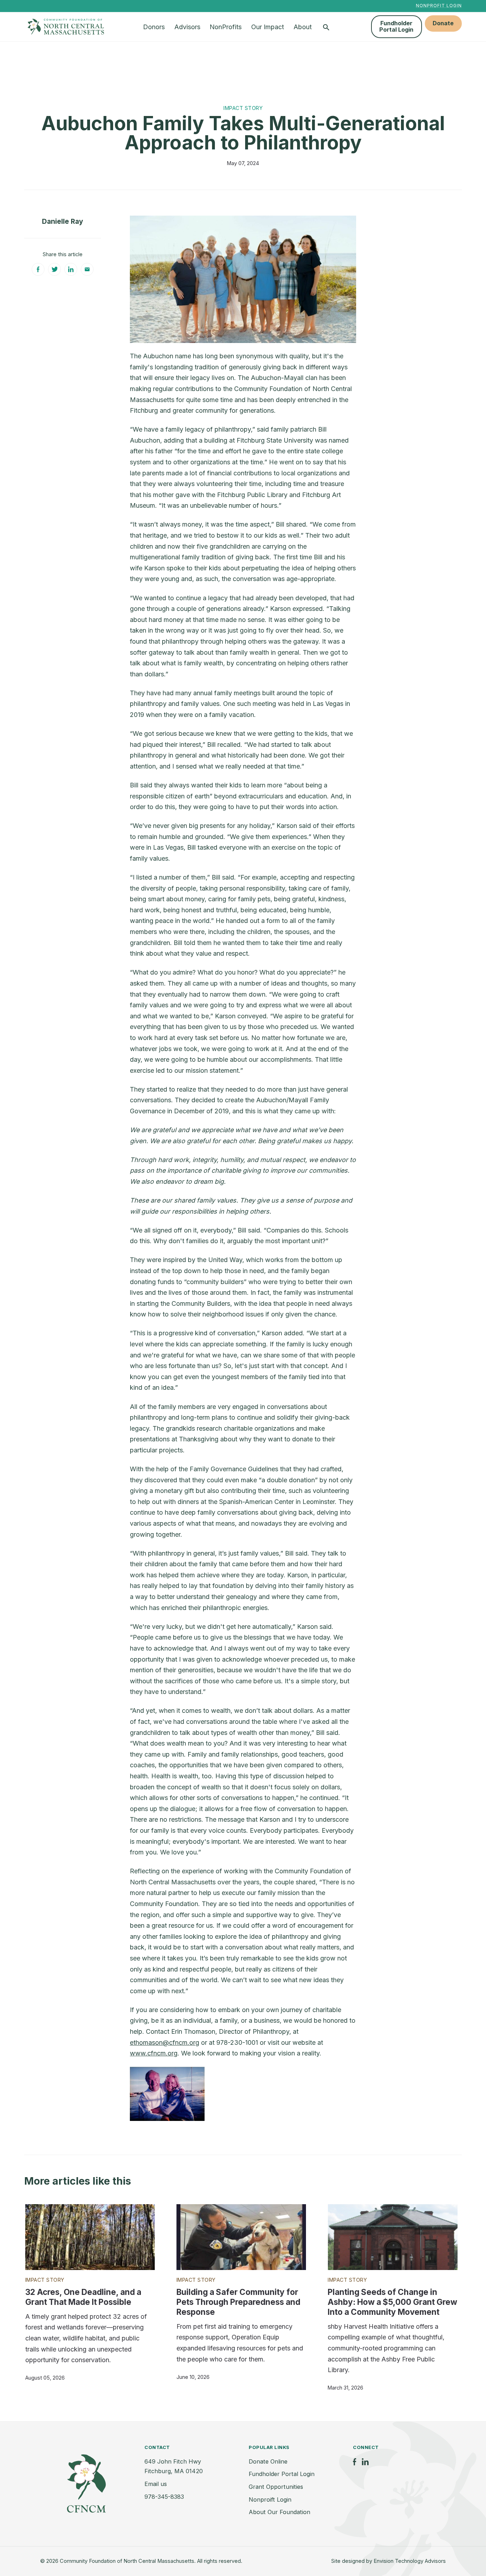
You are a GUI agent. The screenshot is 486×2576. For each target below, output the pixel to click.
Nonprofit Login (439, 6)
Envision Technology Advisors (410, 2561)
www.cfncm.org (154, 2053)
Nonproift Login (270, 2500)
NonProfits (226, 27)
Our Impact (268, 27)
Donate (443, 23)
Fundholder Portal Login (396, 26)
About (303, 27)
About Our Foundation (279, 2512)
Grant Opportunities (276, 2487)
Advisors (187, 27)
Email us (156, 2484)
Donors (154, 27)
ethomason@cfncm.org (165, 2042)
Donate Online (268, 2461)
